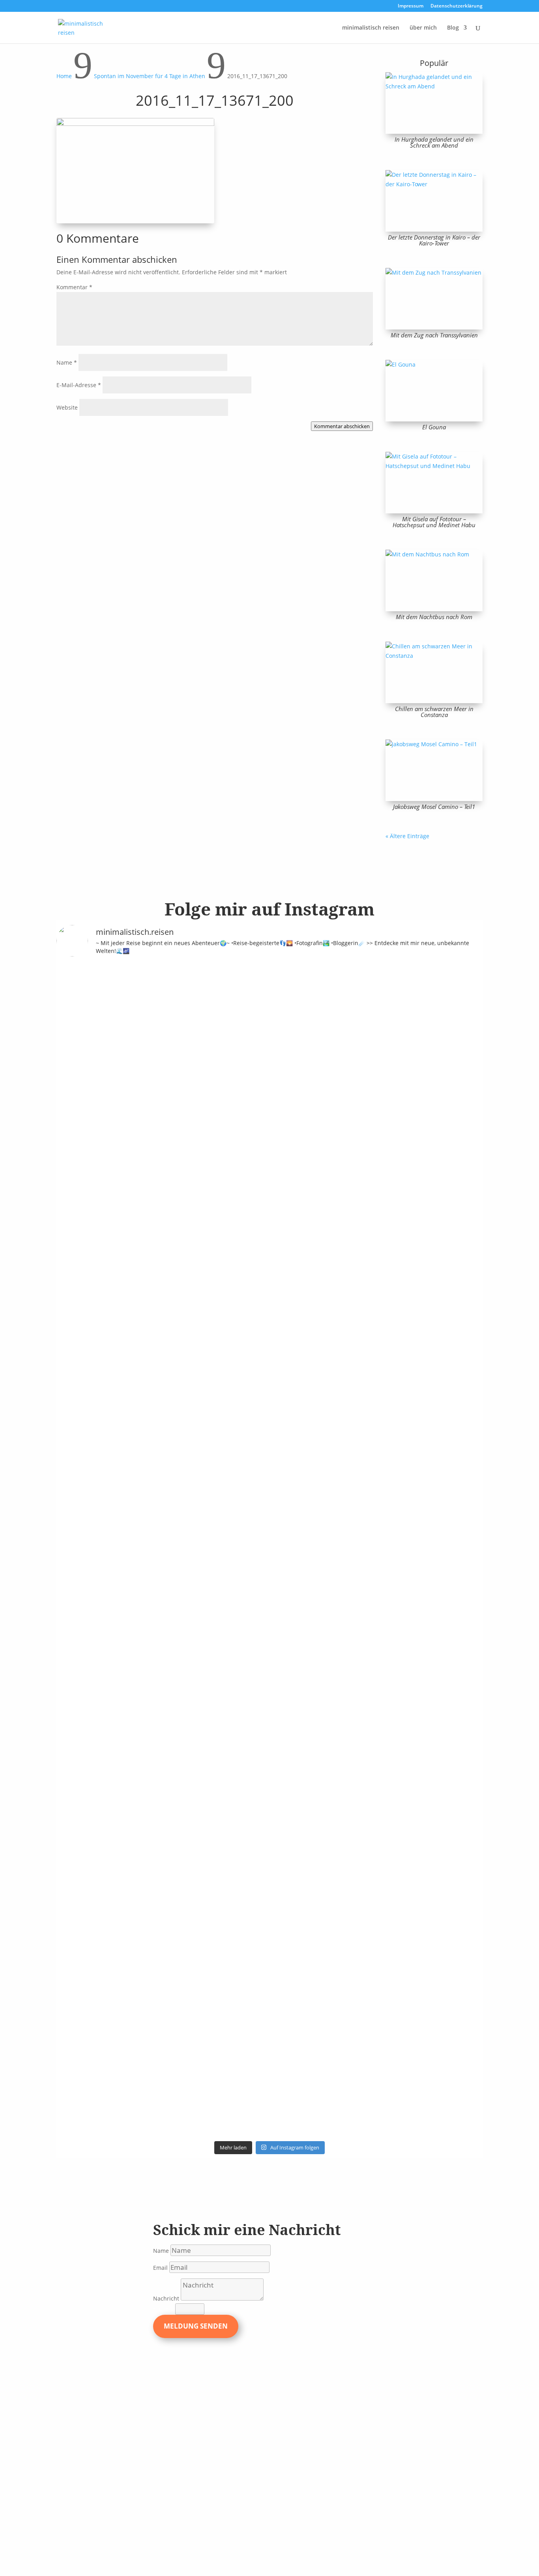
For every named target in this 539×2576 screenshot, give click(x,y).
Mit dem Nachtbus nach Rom (434, 617)
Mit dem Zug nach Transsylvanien (434, 335)
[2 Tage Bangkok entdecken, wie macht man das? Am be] (296, 1764)
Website (67, 407)
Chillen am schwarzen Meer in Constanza (434, 712)
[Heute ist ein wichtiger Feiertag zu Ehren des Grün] (189, 1036)
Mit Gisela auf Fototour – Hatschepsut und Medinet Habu (434, 522)
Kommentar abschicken (342, 426)
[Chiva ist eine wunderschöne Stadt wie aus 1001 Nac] (350, 1041)
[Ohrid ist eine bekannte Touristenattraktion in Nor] (296, 1079)
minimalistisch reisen (371, 28)
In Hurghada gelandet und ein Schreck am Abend (434, 142)
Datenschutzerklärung (457, 6)
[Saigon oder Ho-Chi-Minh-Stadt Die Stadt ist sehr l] (243, 1651)
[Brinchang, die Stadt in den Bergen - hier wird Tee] (81, 1013)
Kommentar (74, 287)
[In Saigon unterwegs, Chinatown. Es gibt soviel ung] (189, 1665)
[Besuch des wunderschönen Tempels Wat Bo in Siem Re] (458, 1135)
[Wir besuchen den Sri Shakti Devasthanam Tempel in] (135, 1266)
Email (160, 2268)
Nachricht (166, 2298)
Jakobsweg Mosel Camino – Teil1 (434, 807)
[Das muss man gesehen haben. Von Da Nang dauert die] (350, 1754)
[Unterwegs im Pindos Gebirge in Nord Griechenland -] (243, 1050)
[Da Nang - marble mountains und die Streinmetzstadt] (404, 1853)
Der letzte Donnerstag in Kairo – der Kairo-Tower (434, 240)
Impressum (411, 6)
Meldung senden (196, 2326)
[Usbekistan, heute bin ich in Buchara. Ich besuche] (404, 1121)
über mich (423, 28)
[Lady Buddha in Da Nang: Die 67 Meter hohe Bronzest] (458, 1768)
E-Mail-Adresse (79, 385)
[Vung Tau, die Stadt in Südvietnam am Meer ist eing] (135, 1735)
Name (67, 362)
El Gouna (434, 427)
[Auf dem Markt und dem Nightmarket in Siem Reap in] (81, 1712)
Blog (453, 28)
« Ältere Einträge (407, 836)
